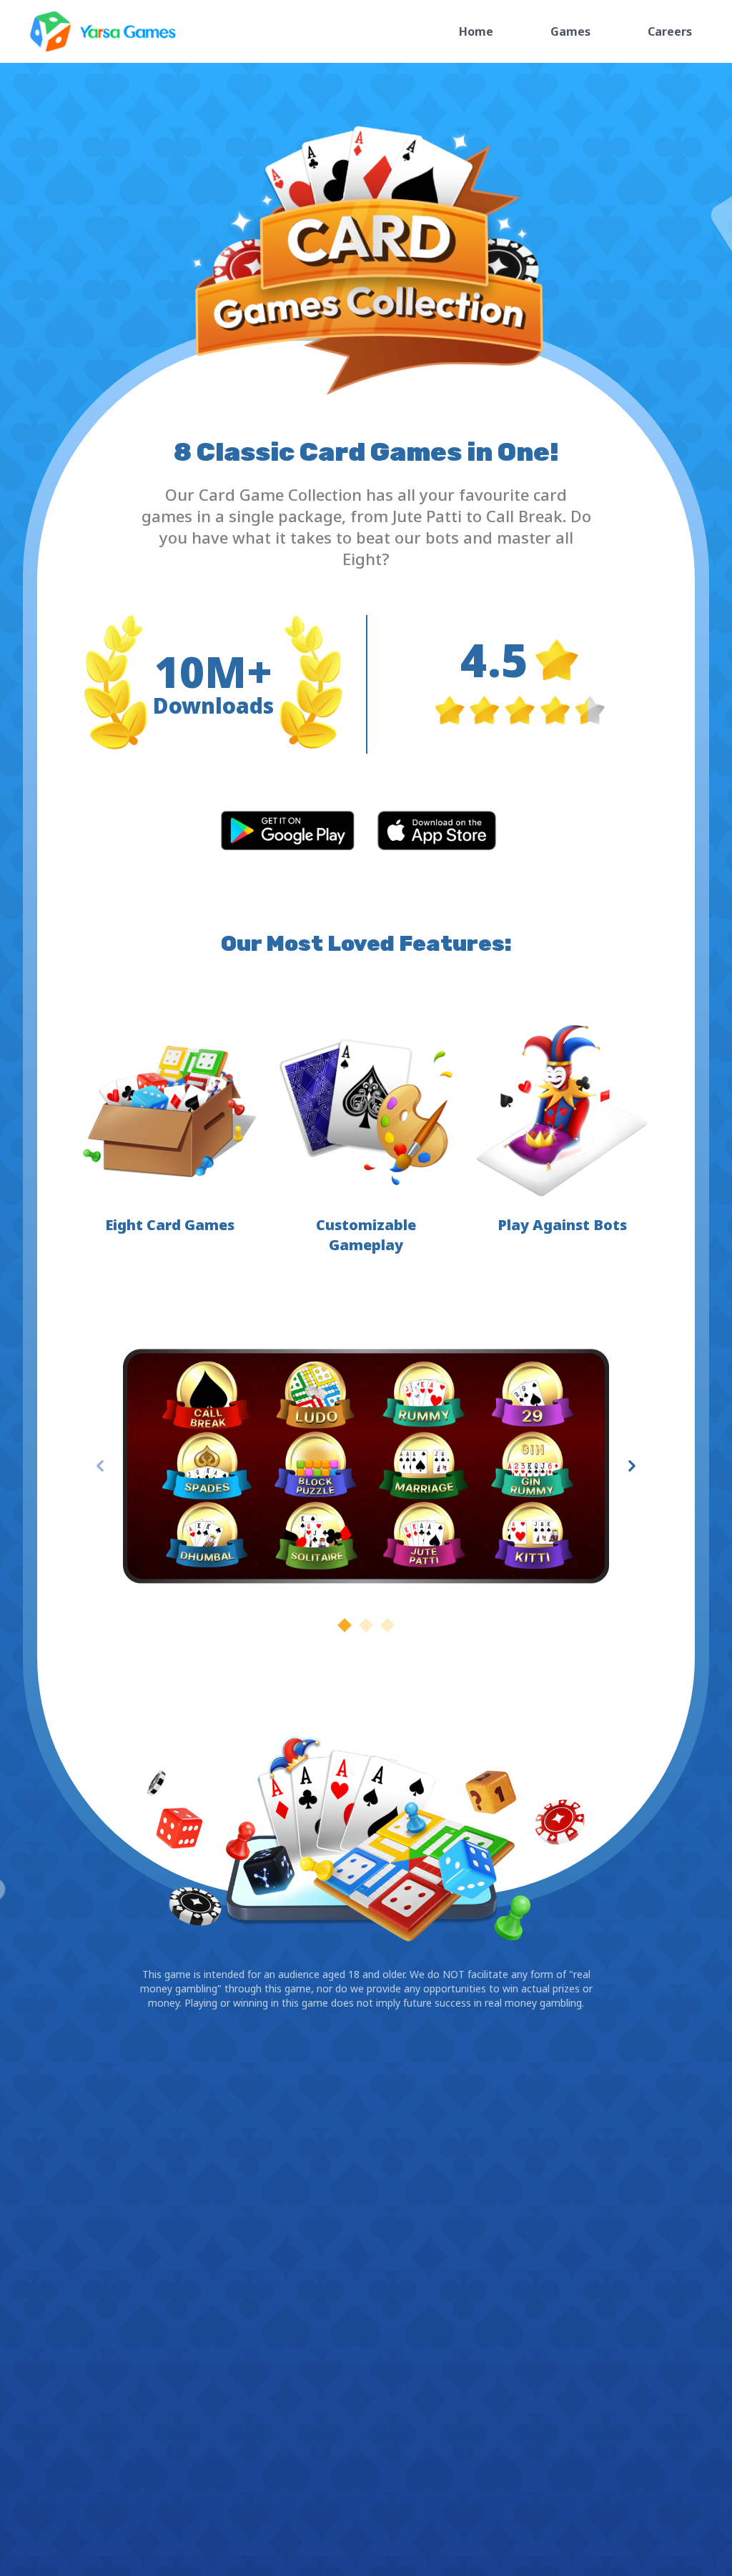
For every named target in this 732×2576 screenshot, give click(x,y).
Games (570, 31)
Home (476, 31)
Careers (670, 31)
